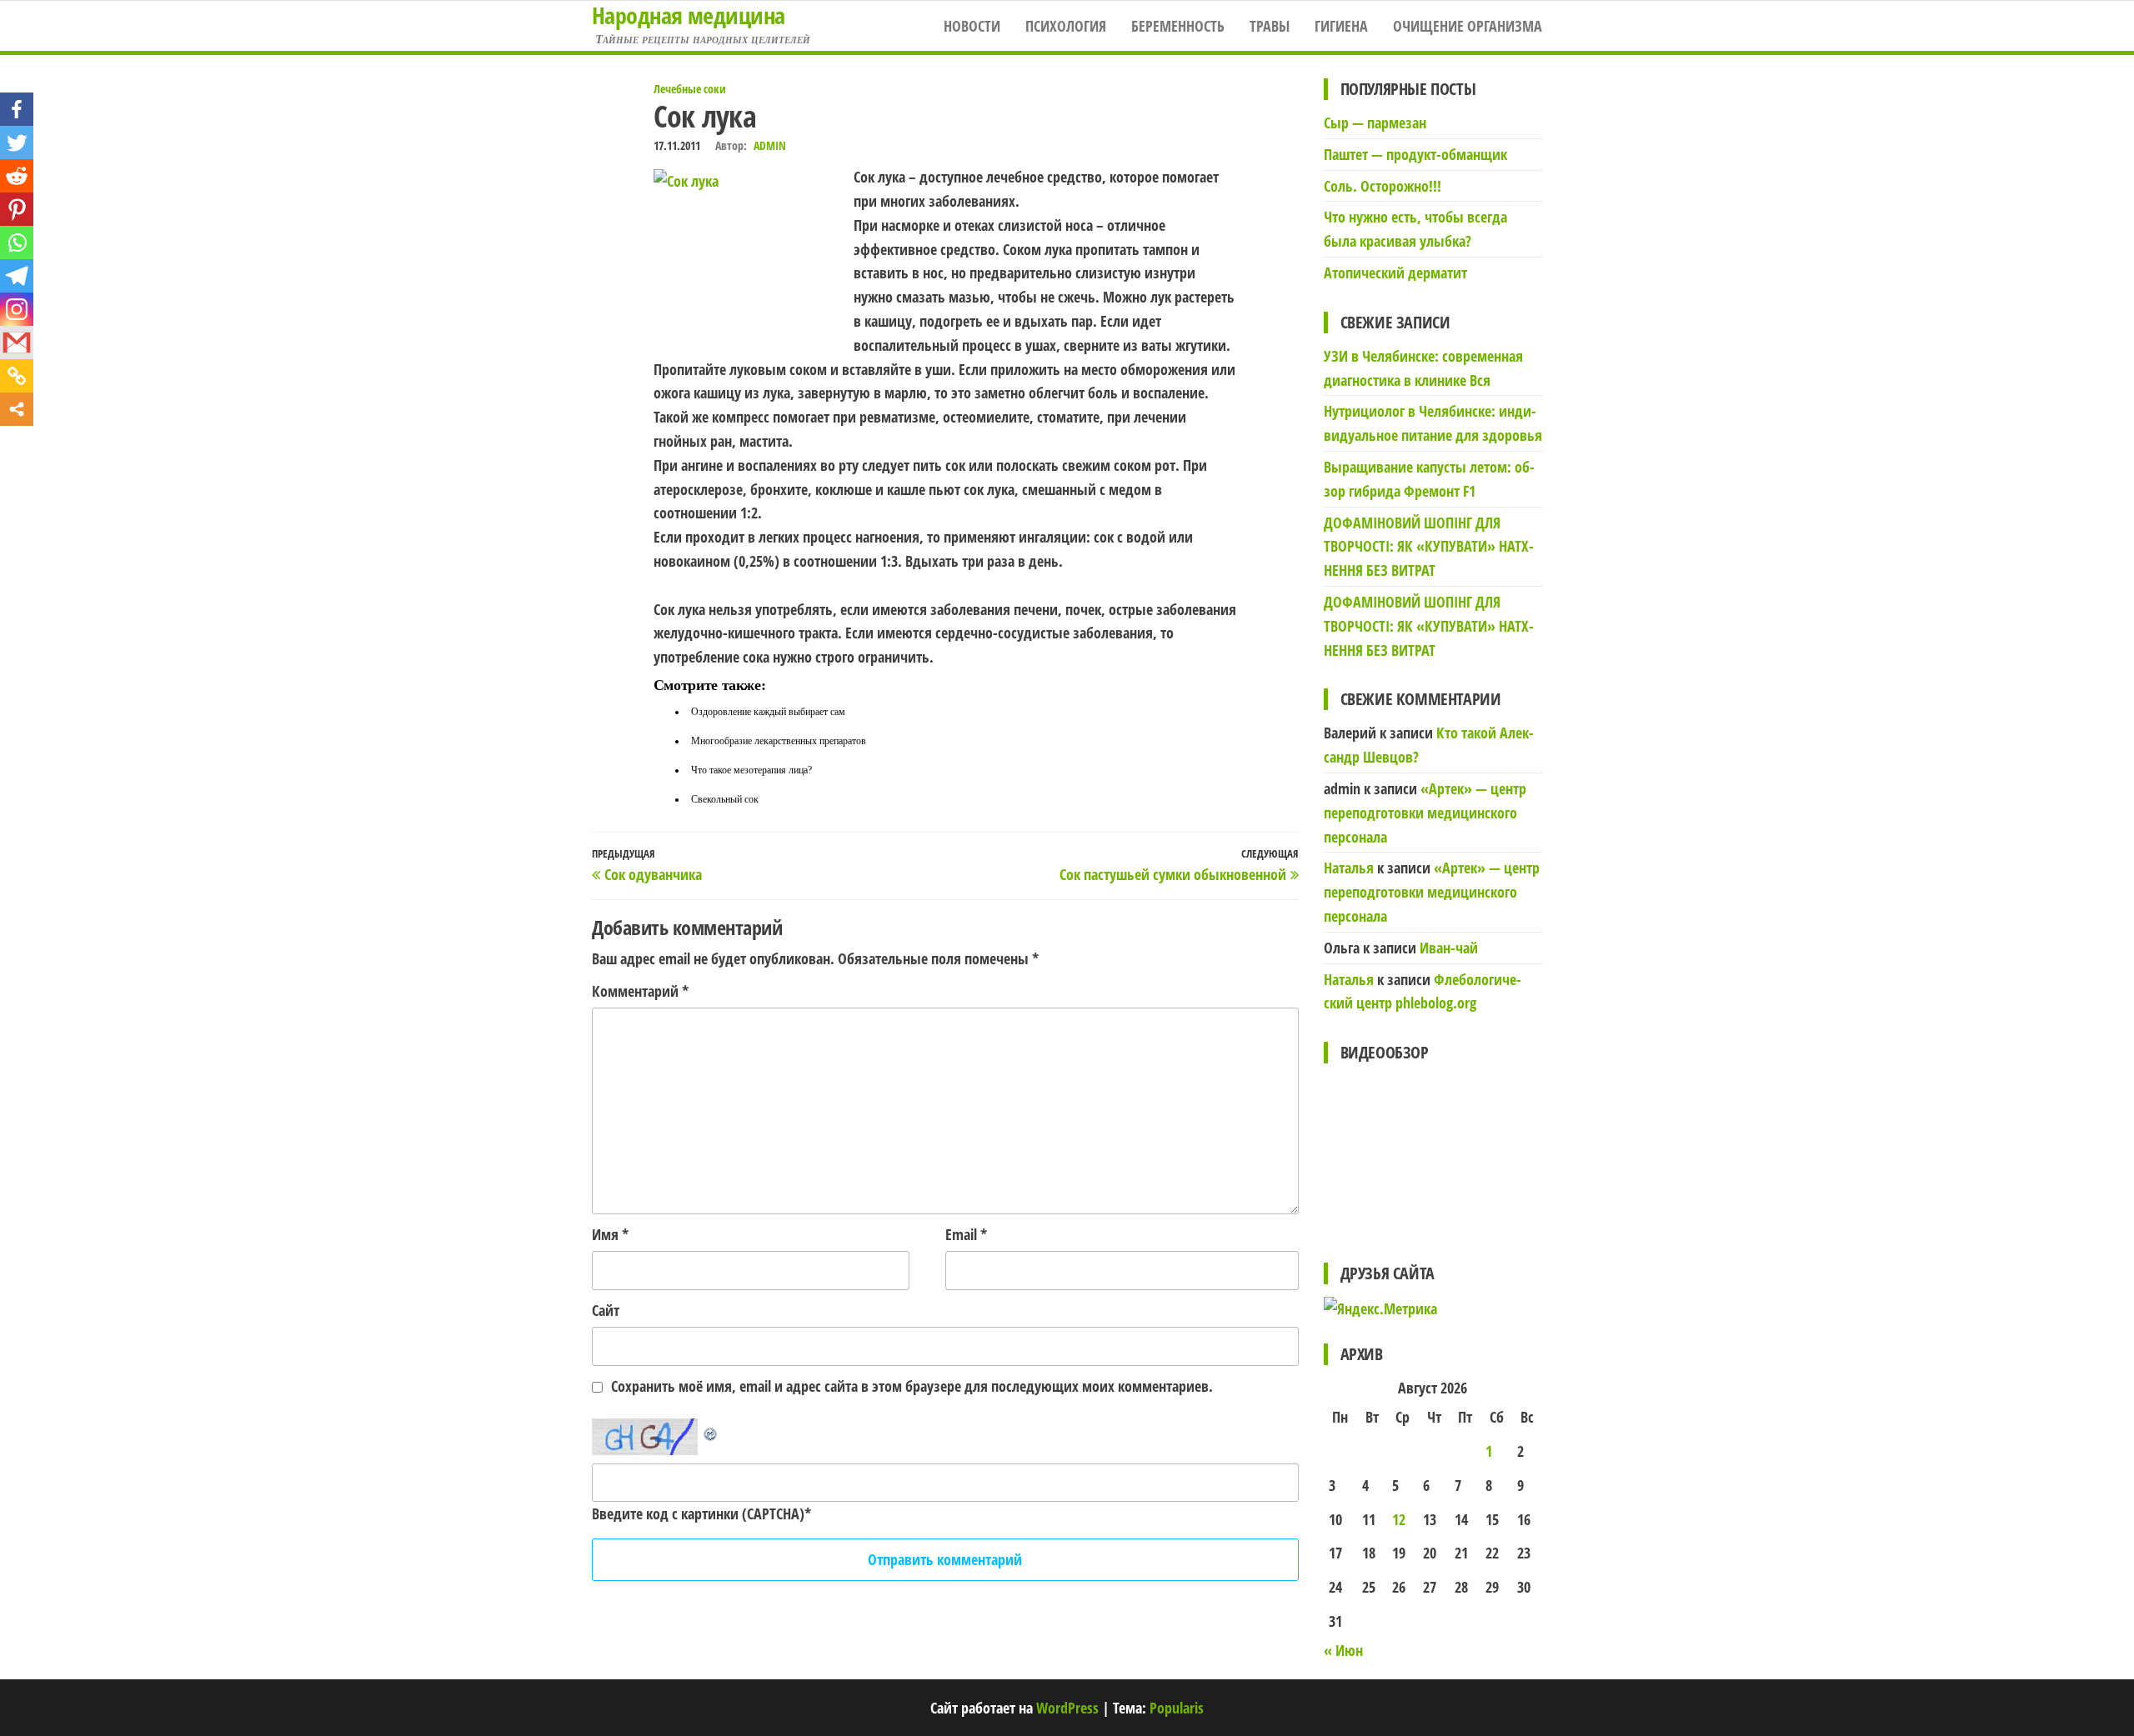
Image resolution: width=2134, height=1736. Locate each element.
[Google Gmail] (17, 343)
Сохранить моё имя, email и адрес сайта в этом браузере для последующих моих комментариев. (912, 1386)
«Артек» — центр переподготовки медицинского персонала (1425, 813)
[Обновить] (711, 1430)
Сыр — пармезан (1375, 123)
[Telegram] (17, 276)
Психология (1066, 26)
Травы (1270, 26)
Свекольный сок (725, 799)
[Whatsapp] (17, 243)
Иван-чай (1449, 948)
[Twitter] (17, 143)
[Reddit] (17, 176)
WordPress (1067, 1708)
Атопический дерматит (1395, 273)
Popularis (1177, 1708)
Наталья (1349, 868)
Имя (610, 1234)
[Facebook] (17, 109)
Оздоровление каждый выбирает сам (768, 712)
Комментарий (640, 991)
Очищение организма (1468, 26)
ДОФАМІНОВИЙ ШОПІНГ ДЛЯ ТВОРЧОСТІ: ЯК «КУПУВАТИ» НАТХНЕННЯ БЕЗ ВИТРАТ (1429, 547)
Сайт (606, 1310)
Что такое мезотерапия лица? (751, 770)
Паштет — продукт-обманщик (1415, 154)
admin (770, 145)
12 (1399, 1519)
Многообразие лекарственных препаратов (779, 741)
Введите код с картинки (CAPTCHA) (698, 1513)
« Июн (1343, 1650)
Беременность (1178, 26)
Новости (972, 26)
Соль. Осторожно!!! (1383, 186)
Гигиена (1341, 26)
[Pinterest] (17, 209)
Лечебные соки (690, 89)
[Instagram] (17, 309)
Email (966, 1234)
